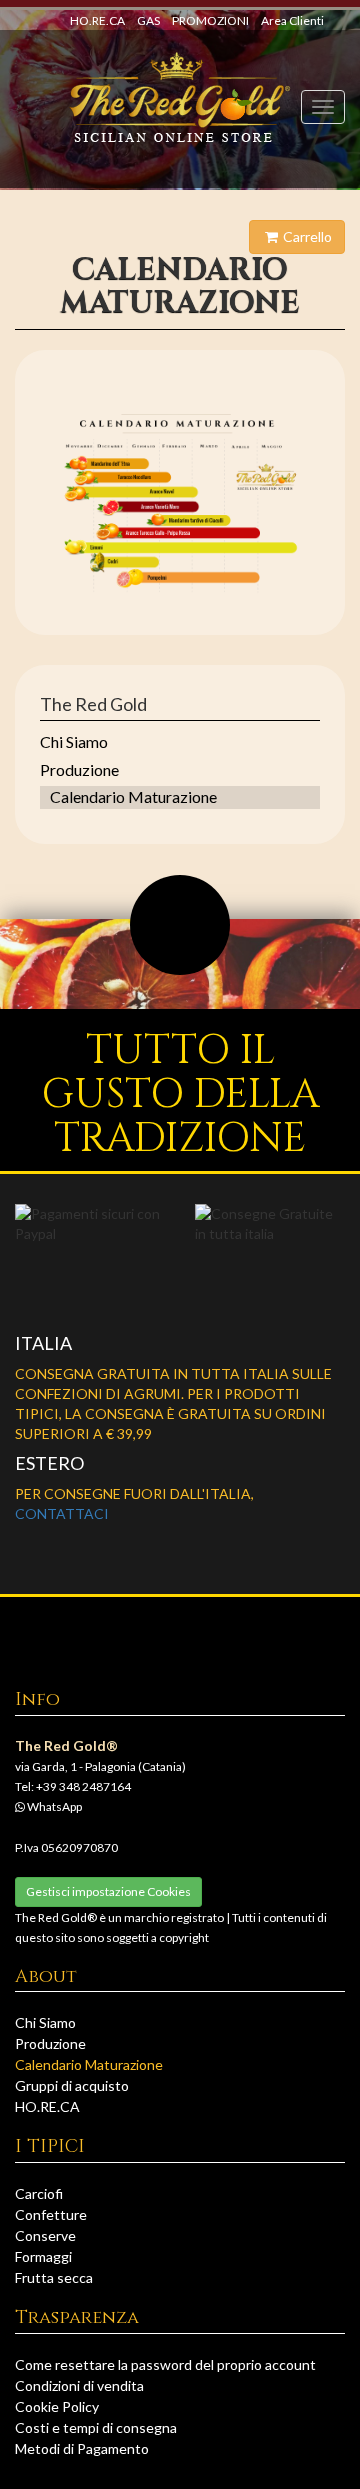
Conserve (45, 2235)
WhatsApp (53, 1806)
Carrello (306, 236)
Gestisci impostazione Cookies (108, 1891)
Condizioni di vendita (79, 2385)
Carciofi (39, 2193)
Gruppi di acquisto (72, 2085)
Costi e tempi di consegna (96, 2427)
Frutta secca (54, 2277)
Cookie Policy (57, 2406)
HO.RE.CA (97, 20)
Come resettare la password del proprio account (165, 2364)
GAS (148, 20)
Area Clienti (292, 20)
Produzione (79, 769)
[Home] (180, 97)
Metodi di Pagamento (82, 2448)
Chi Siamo (74, 741)
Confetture (51, 2214)
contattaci (62, 1513)
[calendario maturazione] (180, 502)
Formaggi (43, 2256)
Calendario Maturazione (133, 796)
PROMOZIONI (210, 20)
